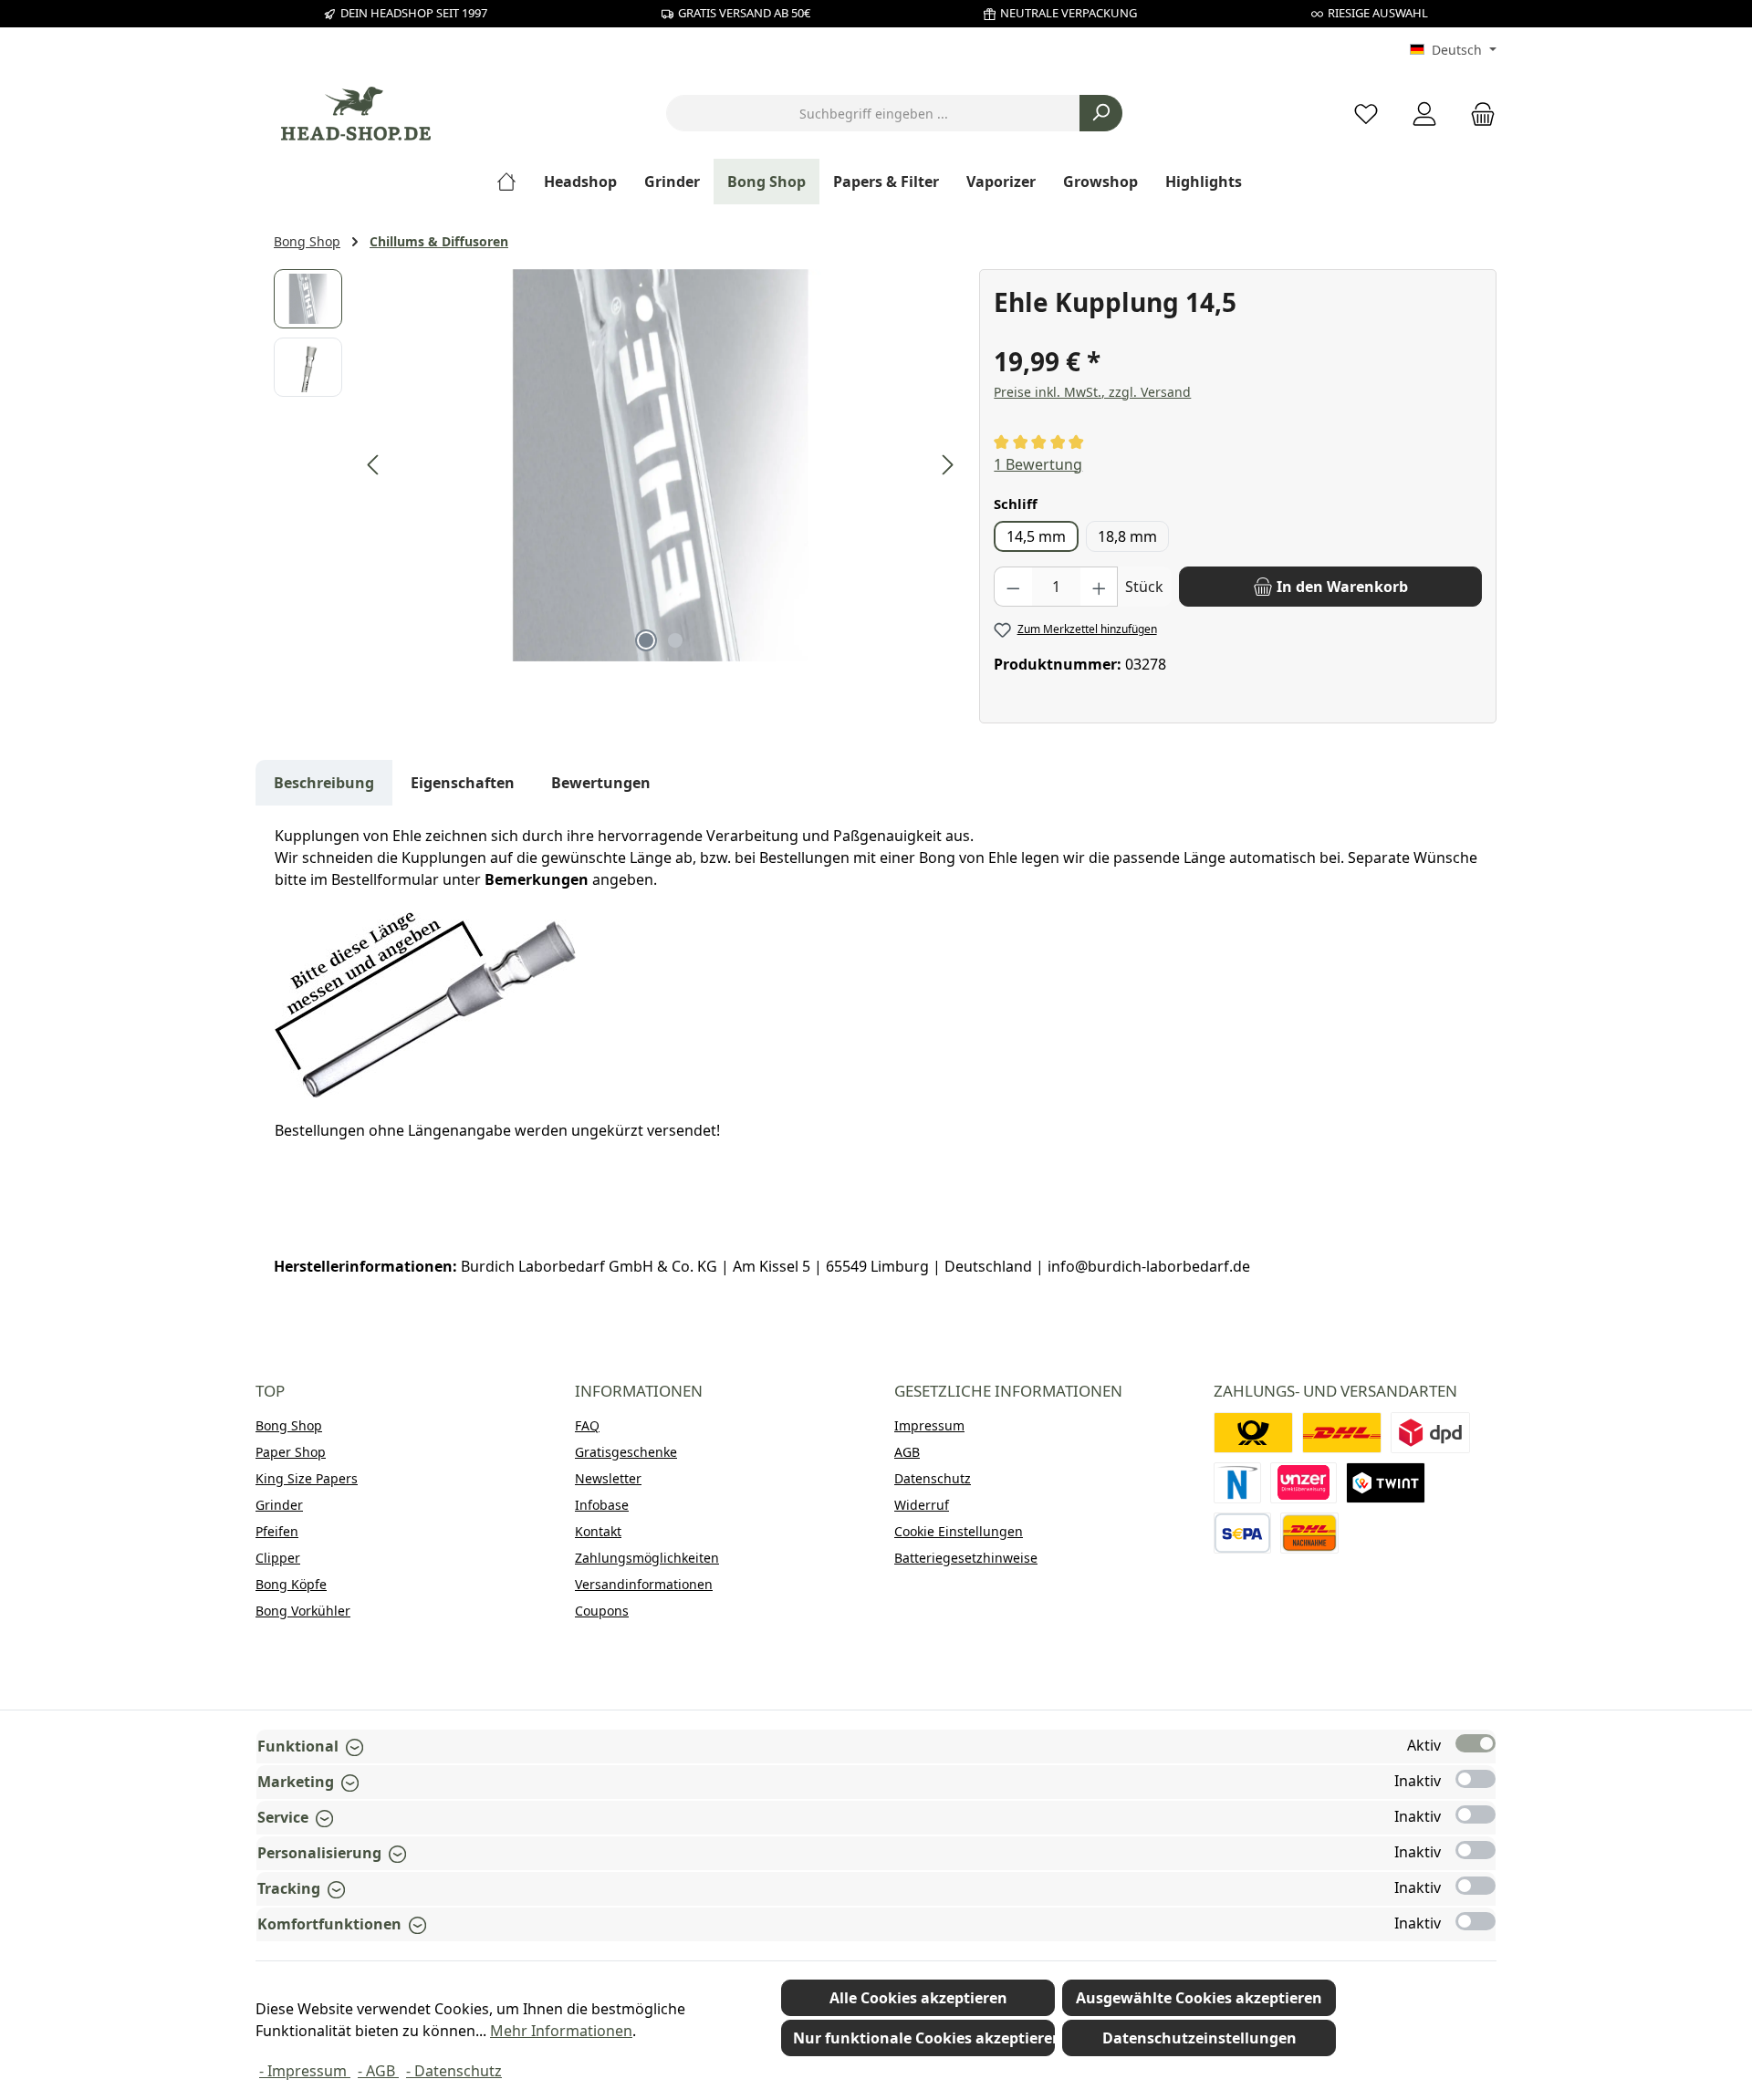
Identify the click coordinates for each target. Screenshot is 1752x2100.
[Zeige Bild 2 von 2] (675, 640)
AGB (907, 1452)
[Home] (513, 182)
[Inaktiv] (1476, 1779)
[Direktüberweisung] (1304, 1483)
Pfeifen (277, 1531)
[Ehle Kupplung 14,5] (661, 465)
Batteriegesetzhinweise (966, 1558)
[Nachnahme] (1309, 1533)
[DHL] (1342, 1433)
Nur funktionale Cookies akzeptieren (924, 2038)
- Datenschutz (454, 2071)
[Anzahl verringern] (1013, 587)
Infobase (602, 1505)
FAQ (587, 1425)
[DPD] (1430, 1433)
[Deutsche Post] (1253, 1433)
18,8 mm (1127, 536)
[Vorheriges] (374, 465)
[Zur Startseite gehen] (356, 114)
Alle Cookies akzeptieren (918, 1998)
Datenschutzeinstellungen (1199, 2038)
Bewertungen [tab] (601, 783)
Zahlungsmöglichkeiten (647, 1558)
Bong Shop (289, 1425)
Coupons (602, 1611)
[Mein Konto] (1424, 114)
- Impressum (305, 2071)
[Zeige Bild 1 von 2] (646, 640)
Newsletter (608, 1478)
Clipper (278, 1558)
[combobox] (873, 113)
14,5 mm (1036, 536)
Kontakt (598, 1531)
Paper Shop (291, 1452)
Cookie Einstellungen (959, 1531)
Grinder (279, 1505)
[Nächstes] (947, 465)
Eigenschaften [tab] (463, 783)
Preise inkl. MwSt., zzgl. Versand (1092, 392)
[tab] (324, 783)
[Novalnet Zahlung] (1237, 1483)
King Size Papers (307, 1478)
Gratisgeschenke (626, 1452)
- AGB (378, 2071)
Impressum (929, 1425)
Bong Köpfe (291, 1584)
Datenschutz (933, 1478)
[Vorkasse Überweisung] (1242, 1533)
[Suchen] (1101, 113)
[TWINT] (1386, 1483)
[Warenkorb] (1477, 114)
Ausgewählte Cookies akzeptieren (1199, 1998)
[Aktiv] (1476, 1743)
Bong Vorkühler (303, 1611)
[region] (617, 465)
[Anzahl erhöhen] (1100, 587)
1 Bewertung (1038, 464)
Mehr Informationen (561, 2031)
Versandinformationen (644, 1584)
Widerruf (922, 1505)
